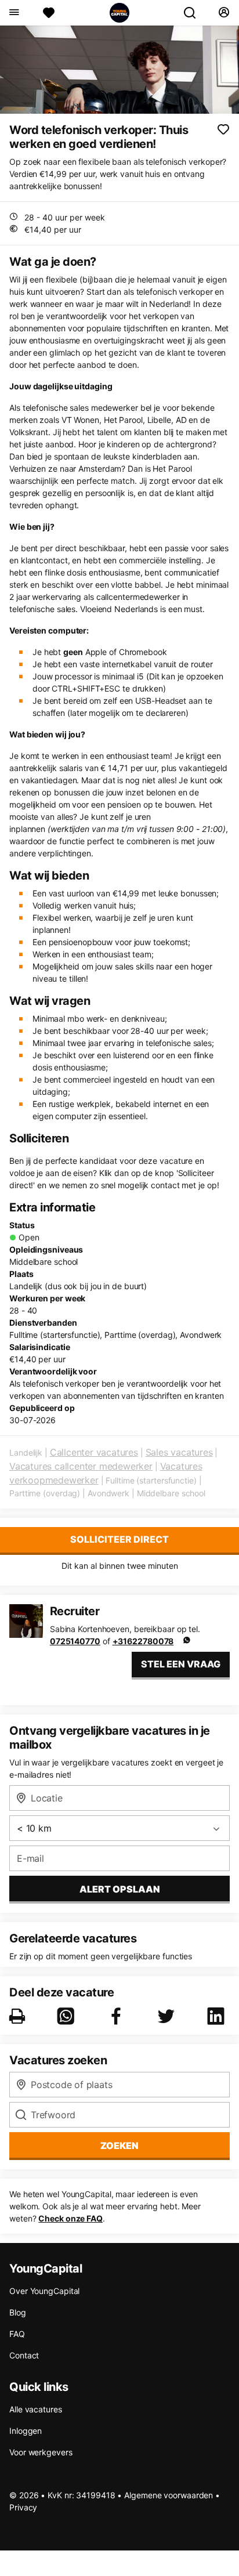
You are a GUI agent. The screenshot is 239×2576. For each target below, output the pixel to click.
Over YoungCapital (44, 2291)
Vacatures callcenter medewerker (81, 1466)
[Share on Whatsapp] (68, 2016)
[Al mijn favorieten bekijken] (49, 13)
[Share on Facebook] (118, 2016)
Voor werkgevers (41, 2452)
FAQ (17, 2334)
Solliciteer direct (119, 1539)
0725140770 (75, 1641)
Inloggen (26, 2431)
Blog (18, 2312)
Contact (24, 2355)
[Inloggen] (224, 13)
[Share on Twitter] (168, 2016)
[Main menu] (14, 13)
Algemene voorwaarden (169, 2495)
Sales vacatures (179, 1452)
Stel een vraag (181, 1664)
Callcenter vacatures (94, 1452)
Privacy (23, 2507)
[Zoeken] (194, 13)
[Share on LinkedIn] (218, 2016)
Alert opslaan (120, 1889)
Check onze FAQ (70, 2218)
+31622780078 (143, 1641)
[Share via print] (19, 2016)
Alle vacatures (36, 2409)
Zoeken (119, 2146)
